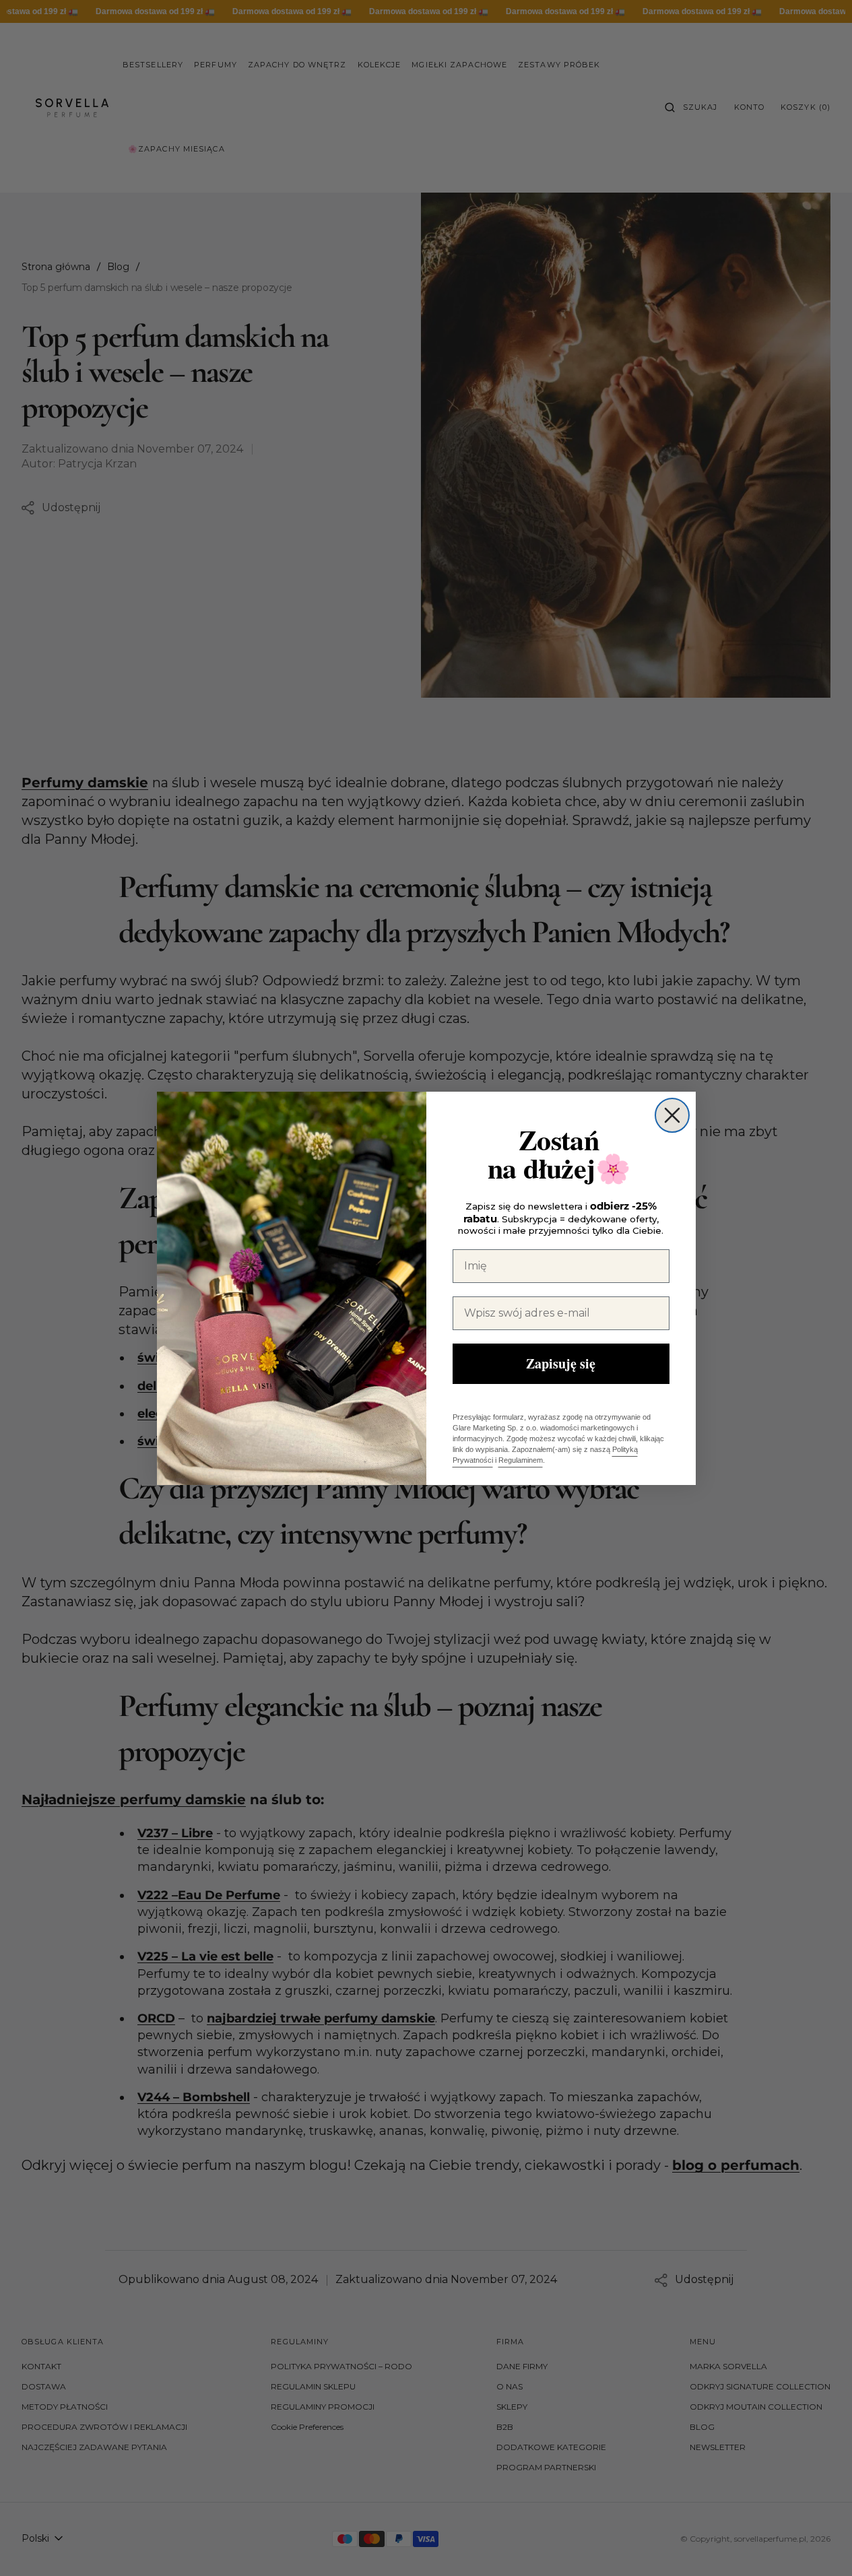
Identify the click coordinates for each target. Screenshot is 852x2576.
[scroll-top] (821, 2545)
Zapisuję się (561, 1363)
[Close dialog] (672, 1115)
